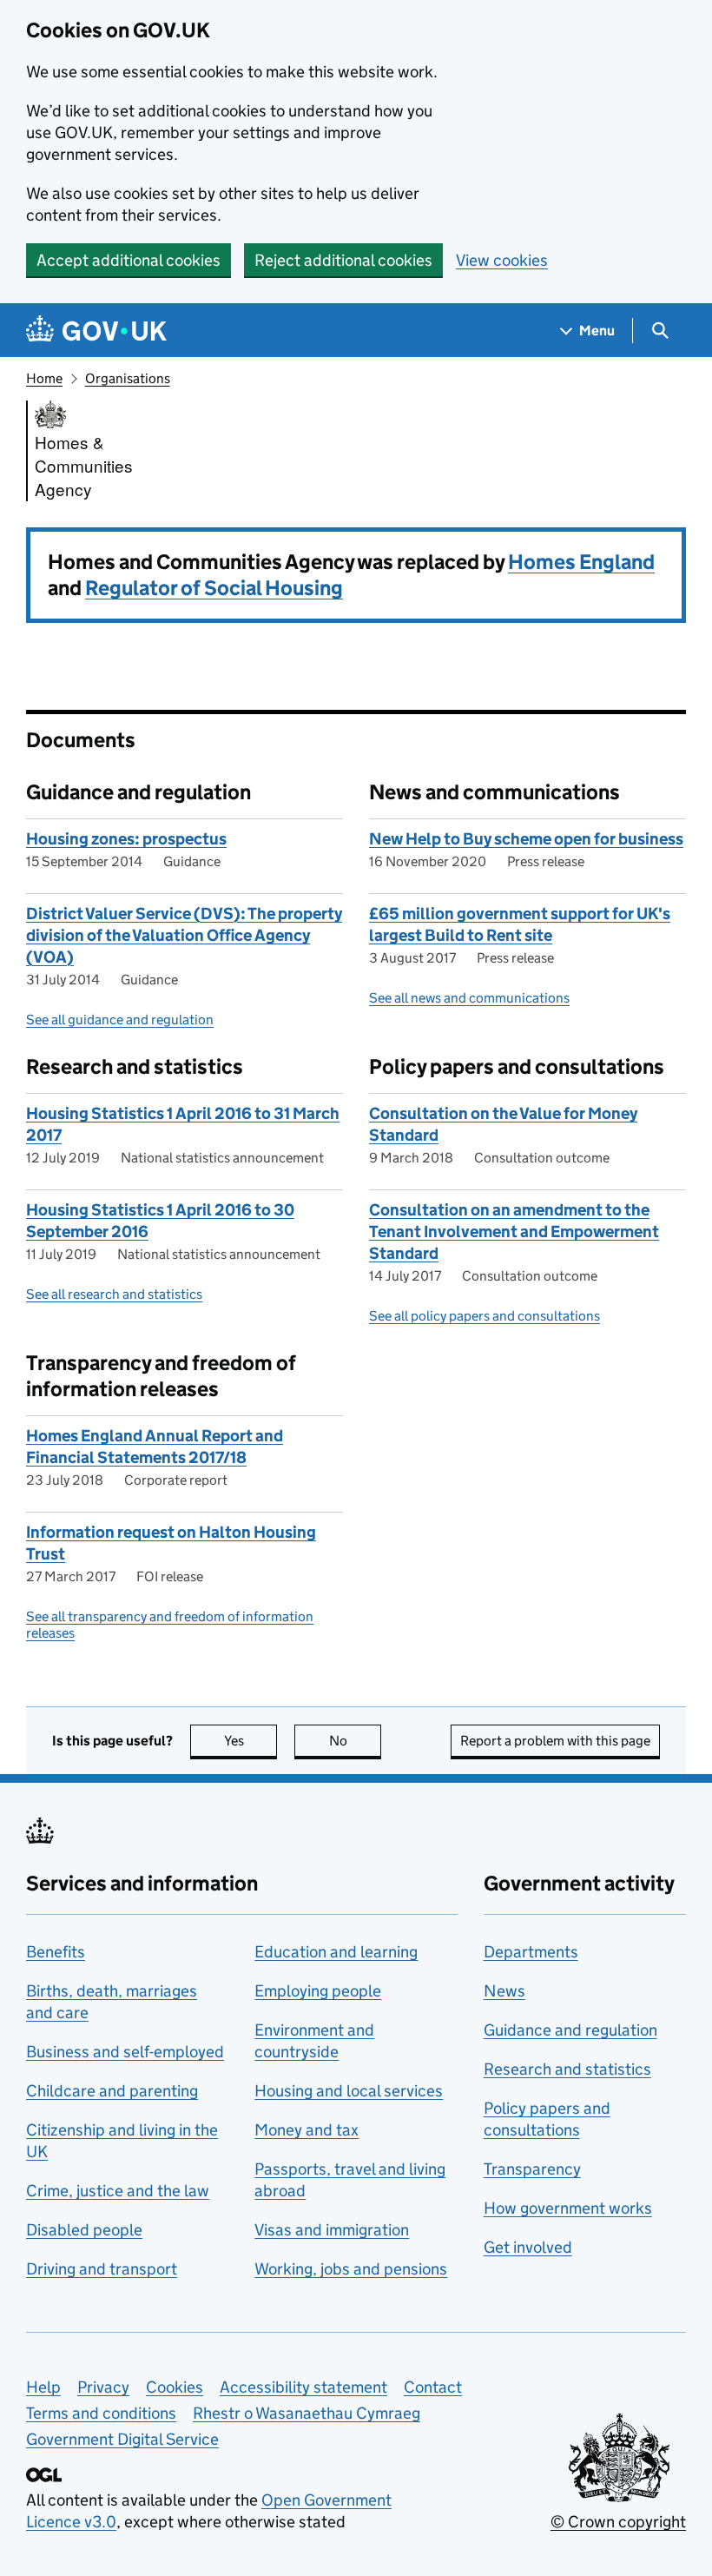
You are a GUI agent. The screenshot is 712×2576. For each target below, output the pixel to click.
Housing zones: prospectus (126, 839)
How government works (568, 2208)
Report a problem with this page (555, 1741)
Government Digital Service (122, 2439)
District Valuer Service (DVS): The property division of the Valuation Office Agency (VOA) (184, 935)
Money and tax (307, 2130)
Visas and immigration (332, 2230)
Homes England (581, 562)
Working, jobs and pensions (351, 2269)
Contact (433, 2387)
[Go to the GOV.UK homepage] (96, 331)
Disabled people (84, 2230)
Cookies (175, 2387)
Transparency (532, 2169)
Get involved (528, 2247)
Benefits (56, 1952)
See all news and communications (469, 998)
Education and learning (336, 1952)
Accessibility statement (303, 2387)
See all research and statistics (114, 1294)
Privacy (103, 2387)
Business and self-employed (125, 2052)
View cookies (502, 260)
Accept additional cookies (129, 260)
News (504, 1991)
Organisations (128, 378)
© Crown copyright (618, 2522)
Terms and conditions (101, 2413)
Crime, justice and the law (118, 2191)
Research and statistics (567, 2069)
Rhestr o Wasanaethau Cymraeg (307, 2413)
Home (44, 378)
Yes (251, 1741)
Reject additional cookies (343, 260)
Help (43, 2387)
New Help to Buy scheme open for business (526, 839)
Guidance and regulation (570, 2030)
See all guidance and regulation (120, 1020)
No (355, 1741)
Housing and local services (349, 2091)
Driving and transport (102, 2269)
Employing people (318, 1991)
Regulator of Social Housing (214, 588)
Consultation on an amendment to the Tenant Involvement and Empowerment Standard (514, 1232)
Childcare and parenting (112, 2091)
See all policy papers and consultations (485, 1316)
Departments (531, 1952)
